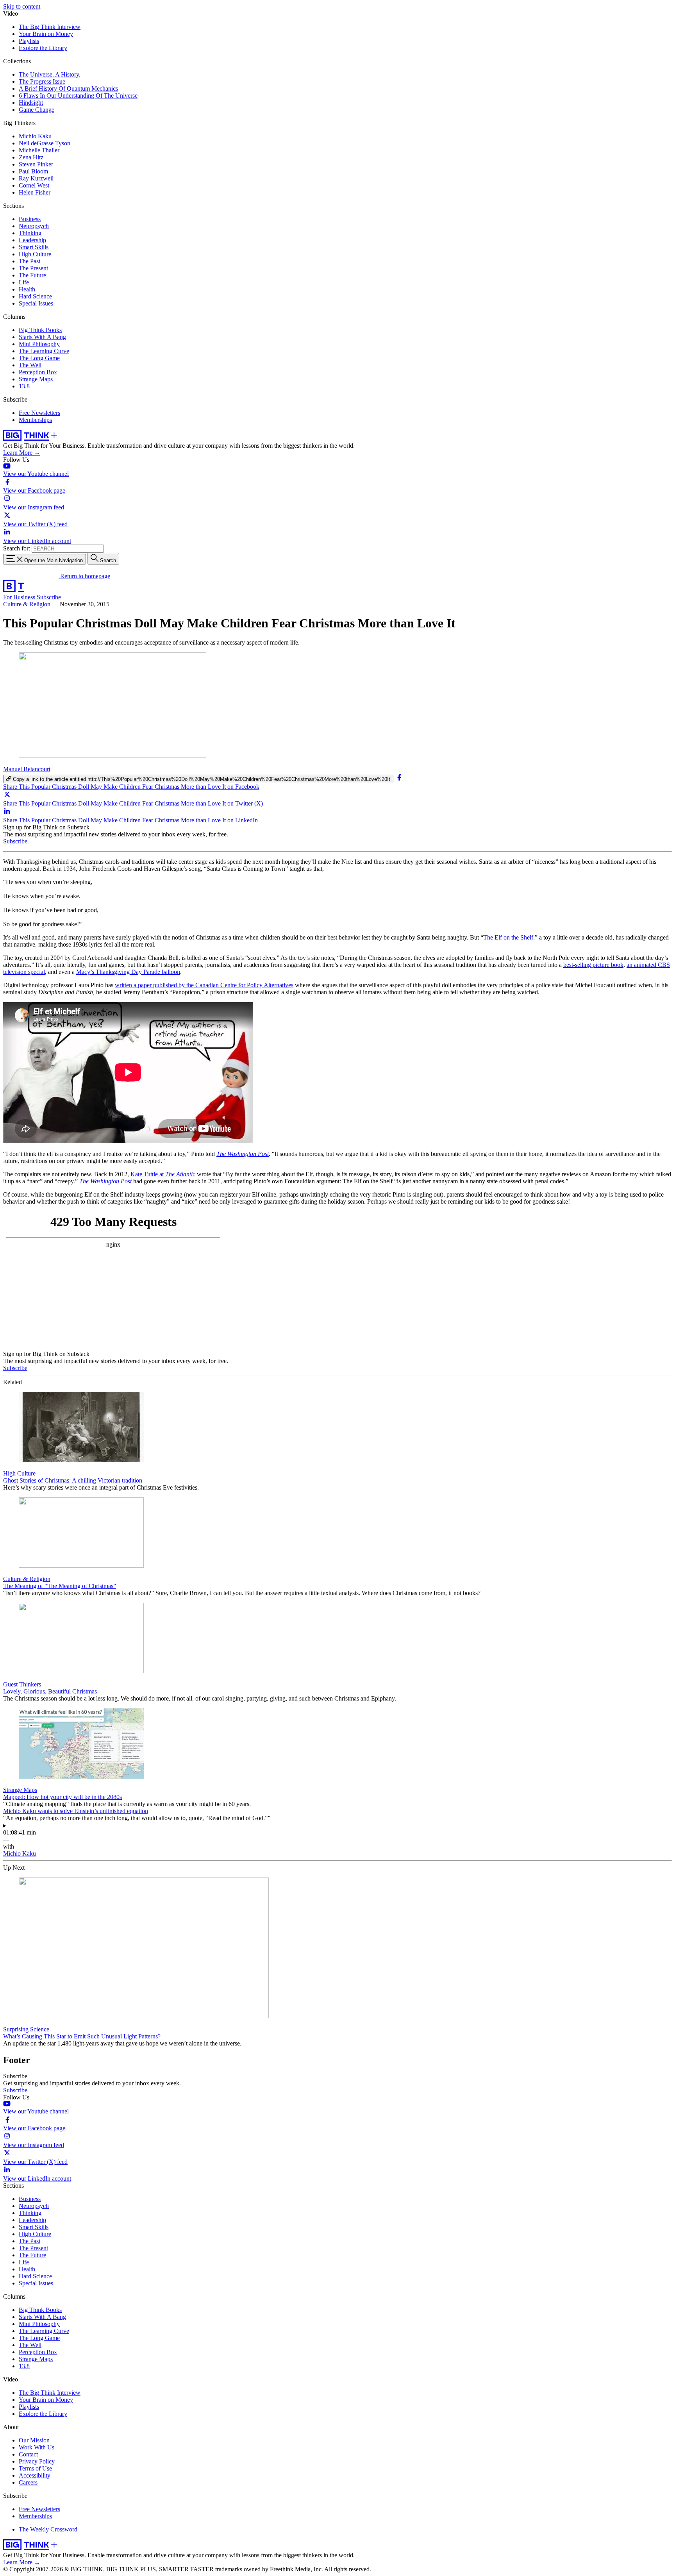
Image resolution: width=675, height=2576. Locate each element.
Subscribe (49, 597)
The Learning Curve (44, 351)
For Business (20, 597)
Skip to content (22, 6)
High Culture (35, 254)
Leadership (32, 240)
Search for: (17, 548)
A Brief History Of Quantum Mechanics (68, 88)
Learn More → (22, 453)
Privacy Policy (37, 2461)
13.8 (24, 386)
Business (30, 219)
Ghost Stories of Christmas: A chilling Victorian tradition (73, 1480)
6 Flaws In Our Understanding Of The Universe (78, 96)
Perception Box (38, 372)
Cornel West (34, 185)
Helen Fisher (35, 192)
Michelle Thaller (39, 150)
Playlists (29, 41)
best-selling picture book (593, 965)
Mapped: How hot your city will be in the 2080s (62, 1797)
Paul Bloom (33, 171)
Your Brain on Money (46, 34)
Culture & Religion (27, 604)
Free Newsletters (39, 413)
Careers (28, 2482)
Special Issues (36, 303)
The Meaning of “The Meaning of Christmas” (60, 1586)
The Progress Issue (42, 81)
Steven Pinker (36, 164)
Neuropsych (34, 226)
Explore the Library (43, 48)
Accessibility (35, 2475)
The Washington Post (243, 1154)
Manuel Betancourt (27, 769)
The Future (32, 275)
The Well (30, 365)
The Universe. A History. (50, 74)
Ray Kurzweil (36, 178)
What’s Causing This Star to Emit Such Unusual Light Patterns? (82, 2036)
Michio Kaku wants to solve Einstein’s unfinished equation (76, 1811)
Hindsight (31, 103)
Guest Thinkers (22, 1684)
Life (24, 282)
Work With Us (37, 2447)
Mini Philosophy (39, 344)
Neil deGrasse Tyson (45, 143)
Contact (28, 2454)
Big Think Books (40, 330)
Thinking (30, 233)
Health (27, 289)
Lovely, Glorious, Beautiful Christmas (50, 1691)
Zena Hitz (31, 157)
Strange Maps (36, 379)
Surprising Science (26, 2029)
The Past (29, 261)
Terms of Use (35, 2468)
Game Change (37, 110)
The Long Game (39, 358)
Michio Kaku (35, 136)
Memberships (35, 420)
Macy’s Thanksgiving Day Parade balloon (128, 972)
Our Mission (34, 2440)
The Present (33, 268)
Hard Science (35, 296)
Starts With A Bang (42, 337)
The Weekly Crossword (48, 2529)
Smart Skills (34, 247)
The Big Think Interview (50, 27)
